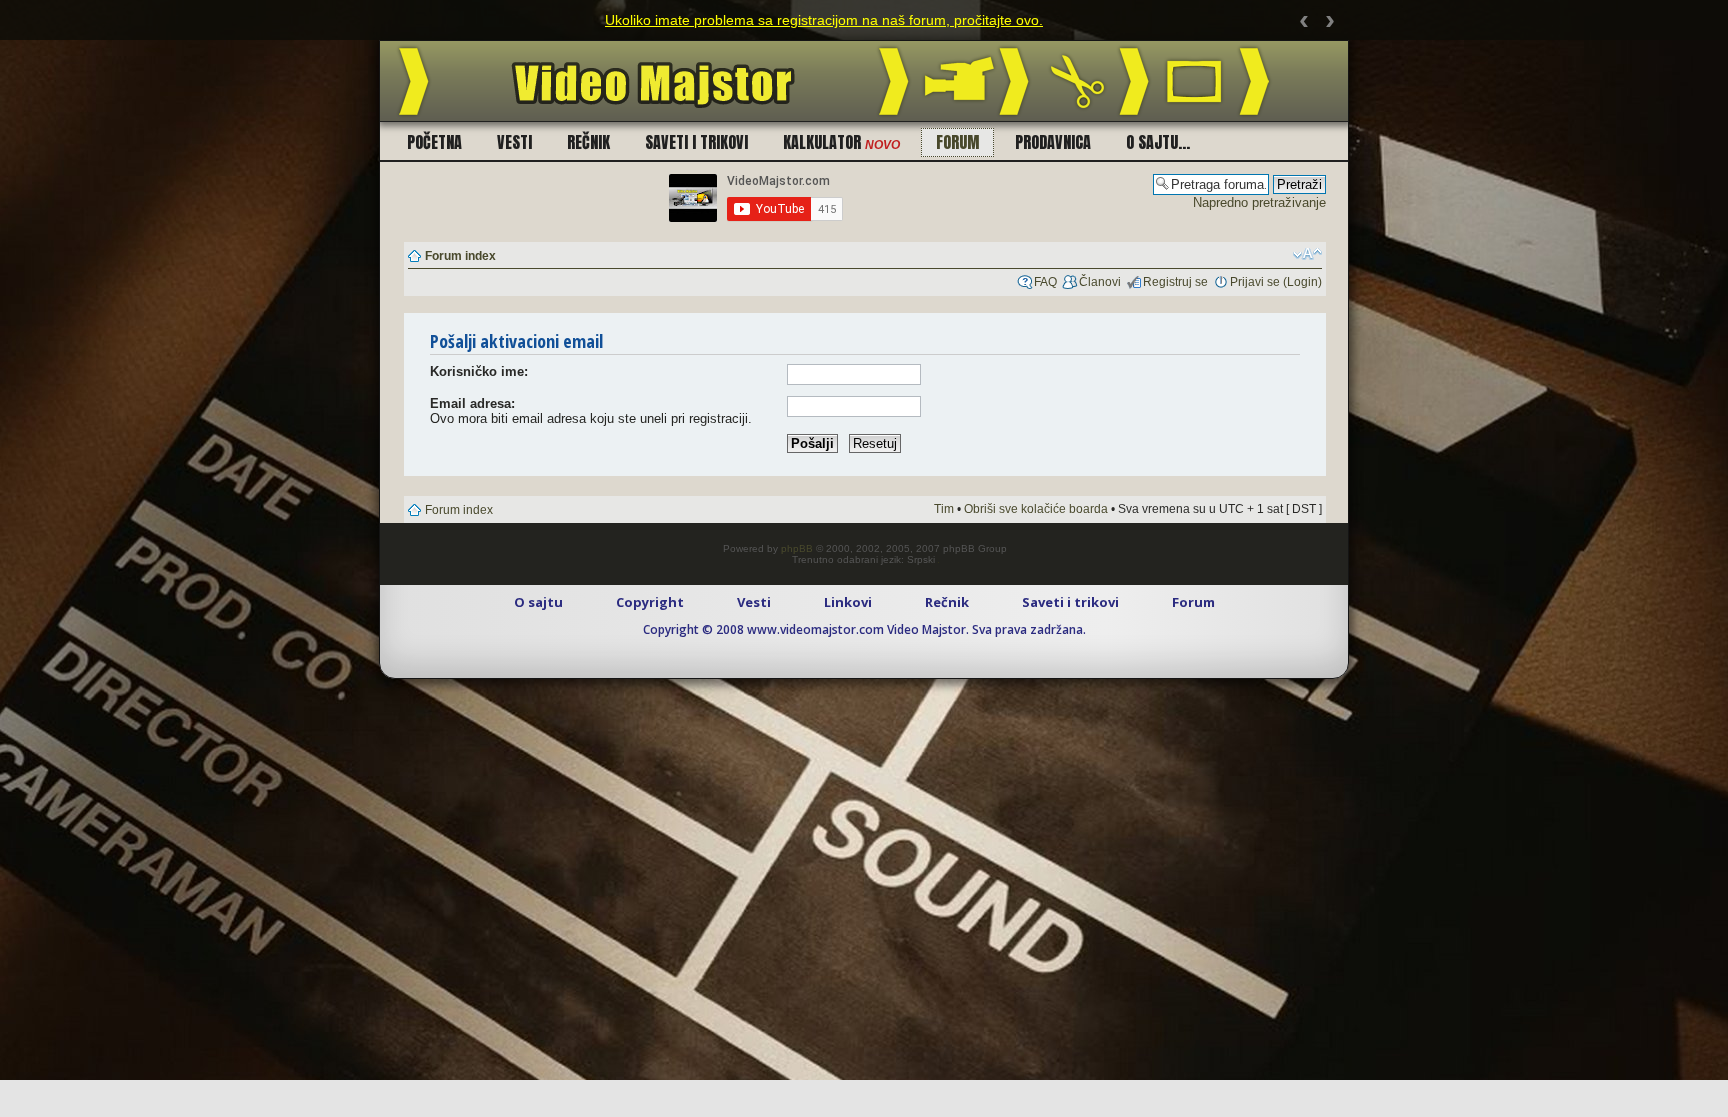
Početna (434, 142)
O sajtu (538, 602)
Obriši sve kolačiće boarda (1036, 509)
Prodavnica (1053, 142)
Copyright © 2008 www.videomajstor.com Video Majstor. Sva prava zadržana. (864, 629)
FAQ (1045, 282)
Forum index (460, 256)
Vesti (514, 142)
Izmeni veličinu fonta (1307, 254)
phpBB (797, 548)
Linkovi (848, 602)
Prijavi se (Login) (1276, 282)
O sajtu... (1158, 142)
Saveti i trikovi (696, 142)
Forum (957, 142)
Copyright (650, 602)
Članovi (1100, 282)
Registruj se (1175, 282)
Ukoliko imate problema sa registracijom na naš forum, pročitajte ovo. (824, 20)
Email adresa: (472, 403)
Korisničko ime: (479, 371)
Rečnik (588, 142)
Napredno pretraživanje (1259, 202)
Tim (944, 509)
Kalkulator (841, 142)
